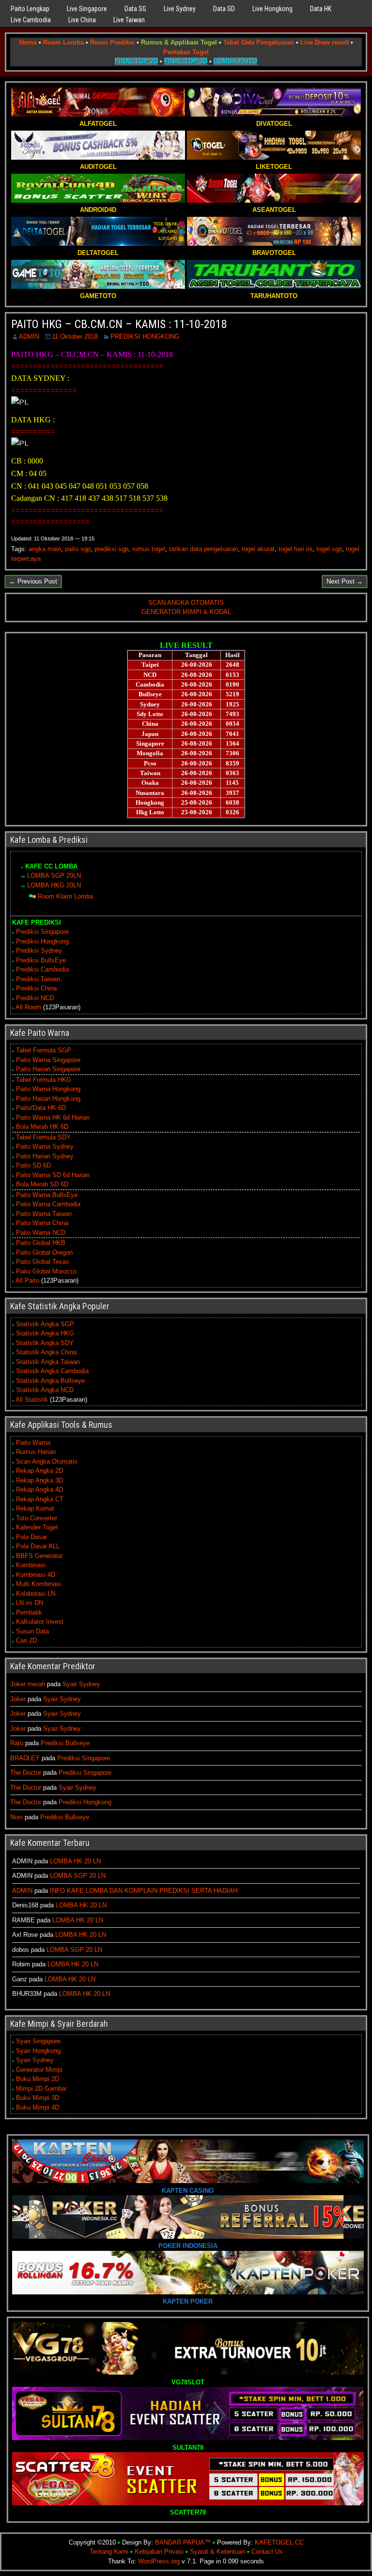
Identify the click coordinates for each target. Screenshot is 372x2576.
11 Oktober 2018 (75, 337)
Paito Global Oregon (44, 1252)
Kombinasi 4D (36, 1575)
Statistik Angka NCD (45, 1390)
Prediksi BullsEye (41, 960)
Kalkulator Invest (40, 1622)
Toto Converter (37, 1518)
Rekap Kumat (35, 1508)
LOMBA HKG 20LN (54, 885)
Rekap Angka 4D (39, 1490)
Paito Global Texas (43, 1262)
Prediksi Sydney (39, 951)
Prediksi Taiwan (38, 979)
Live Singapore (87, 9)
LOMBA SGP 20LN (54, 876)
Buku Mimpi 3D (38, 2098)
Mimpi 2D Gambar (41, 2089)
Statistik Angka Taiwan (48, 1362)
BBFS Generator (39, 1556)
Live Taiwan (129, 20)
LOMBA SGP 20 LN (78, 1876)
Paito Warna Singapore (48, 1060)
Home (28, 42)
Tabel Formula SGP (44, 1050)
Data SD (224, 9)
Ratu (17, 1743)
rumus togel (149, 549)
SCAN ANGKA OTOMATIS (186, 603)
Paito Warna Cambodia (48, 1204)
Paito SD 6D (33, 1165)
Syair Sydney (81, 1684)
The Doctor (26, 1773)
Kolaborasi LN (36, 1594)
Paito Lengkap (30, 9)
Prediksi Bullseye (65, 1743)
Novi (16, 1817)
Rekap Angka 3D (39, 1480)
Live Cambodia (31, 20)
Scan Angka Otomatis (47, 1461)
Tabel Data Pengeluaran (259, 42)
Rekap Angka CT (40, 1499)
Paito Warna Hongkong (48, 1089)
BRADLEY (25, 1758)
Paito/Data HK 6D (41, 1108)
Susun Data (32, 1631)
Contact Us (267, 2552)
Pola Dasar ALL (38, 1546)
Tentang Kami (109, 2552)
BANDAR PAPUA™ (183, 2542)
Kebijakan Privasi (159, 2552)
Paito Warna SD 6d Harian (53, 1175)
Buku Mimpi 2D (38, 2079)
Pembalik (29, 1612)
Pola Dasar (31, 1537)
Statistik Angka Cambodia (52, 1371)
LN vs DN (30, 1603)
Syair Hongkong (38, 2051)
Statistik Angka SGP (45, 1324)
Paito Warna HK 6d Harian (53, 1117)
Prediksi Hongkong (42, 941)
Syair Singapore (38, 2041)
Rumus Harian (36, 1452)
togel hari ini (295, 549)
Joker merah (28, 1684)
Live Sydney (180, 9)
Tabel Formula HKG (44, 1080)
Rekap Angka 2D (39, 1471)
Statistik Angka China (46, 1352)
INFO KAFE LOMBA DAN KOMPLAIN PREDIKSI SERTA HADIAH (144, 1891)
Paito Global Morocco (46, 1271)
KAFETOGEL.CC (279, 2542)
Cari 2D (26, 1640)
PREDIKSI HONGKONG (145, 337)
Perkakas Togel (186, 52)
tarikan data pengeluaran (203, 549)
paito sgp (78, 549)
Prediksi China (36, 988)
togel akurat (258, 549)
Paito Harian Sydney (45, 1156)
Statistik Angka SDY (45, 1343)
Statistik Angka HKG (45, 1333)
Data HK (321, 9)
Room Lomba (63, 42)
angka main (45, 549)
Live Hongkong (272, 9)
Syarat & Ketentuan (217, 2552)
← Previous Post (33, 581)
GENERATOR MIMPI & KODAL (186, 612)
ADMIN (29, 337)
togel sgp (329, 549)
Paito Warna (33, 1443)
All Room (28, 1007)
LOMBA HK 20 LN (75, 1861)
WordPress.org (159, 2561)
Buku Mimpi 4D (38, 2107)
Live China (82, 20)
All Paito (27, 1281)
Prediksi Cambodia (42, 969)
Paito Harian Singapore (48, 1069)
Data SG (135, 9)
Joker (18, 1699)
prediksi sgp (111, 549)
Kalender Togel (37, 1527)
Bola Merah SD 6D (42, 1184)
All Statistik (32, 1400)
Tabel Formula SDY (43, 1137)
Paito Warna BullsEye (47, 1195)
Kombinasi (31, 1565)
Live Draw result (325, 42)
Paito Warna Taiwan (44, 1214)
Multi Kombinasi (39, 1584)
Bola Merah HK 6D (42, 1127)
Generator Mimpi (39, 2070)
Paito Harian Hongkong (48, 1099)
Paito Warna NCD (41, 1233)
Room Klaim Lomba (65, 896)
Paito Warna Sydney (45, 1146)
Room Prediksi (112, 42)
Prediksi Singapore (42, 932)
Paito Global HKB (41, 1243)
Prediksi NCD (35, 998)
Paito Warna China (42, 1223)
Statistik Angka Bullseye (50, 1381)
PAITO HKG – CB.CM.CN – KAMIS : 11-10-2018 (119, 324)
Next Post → (345, 581)
